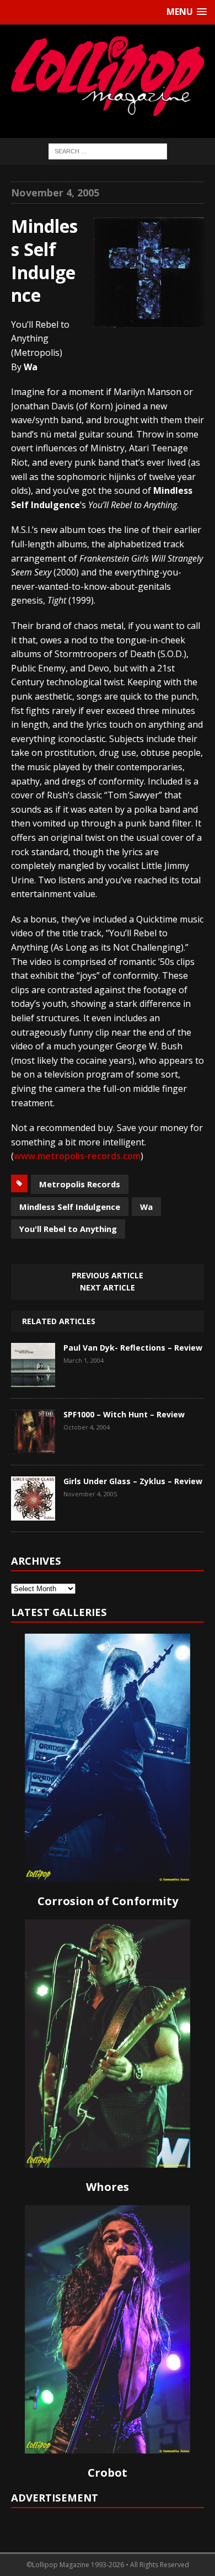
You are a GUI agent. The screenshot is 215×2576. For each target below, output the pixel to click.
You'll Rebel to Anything (68, 1229)
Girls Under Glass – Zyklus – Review (133, 1481)
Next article (108, 1287)
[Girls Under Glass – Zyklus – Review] (33, 1512)
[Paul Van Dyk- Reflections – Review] (33, 1379)
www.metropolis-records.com (77, 1156)
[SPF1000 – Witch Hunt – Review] (33, 1446)
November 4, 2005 (55, 193)
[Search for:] (108, 150)
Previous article (108, 1275)
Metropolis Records (80, 1184)
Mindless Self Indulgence (70, 1207)
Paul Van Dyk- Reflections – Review (133, 1348)
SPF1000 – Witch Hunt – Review (124, 1414)
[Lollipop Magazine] (108, 76)
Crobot (108, 2473)
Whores (108, 2187)
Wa (146, 1207)
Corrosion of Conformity (108, 1901)
